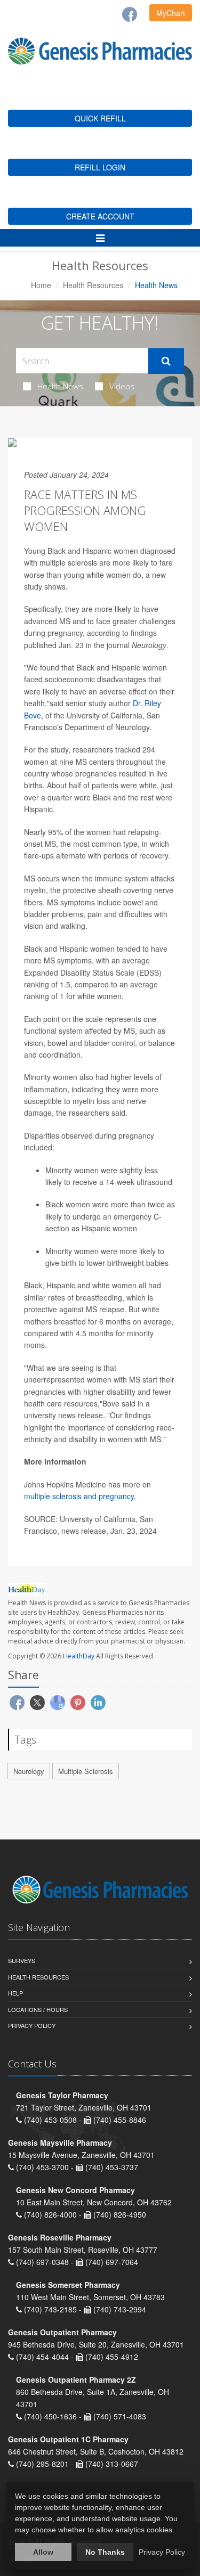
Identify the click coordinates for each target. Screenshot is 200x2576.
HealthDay (79, 1656)
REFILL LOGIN (100, 167)
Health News (60, 386)
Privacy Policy (32, 2025)
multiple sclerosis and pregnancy (79, 1496)
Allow (43, 2552)
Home (41, 285)
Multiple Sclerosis (86, 1771)
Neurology (29, 1771)
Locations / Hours (38, 2009)
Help (15, 1993)
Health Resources (93, 285)
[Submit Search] (166, 361)
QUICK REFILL (100, 118)
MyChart (171, 13)
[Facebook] (130, 14)
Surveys (22, 1960)
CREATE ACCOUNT (100, 216)
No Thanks (105, 2552)
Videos (122, 386)
